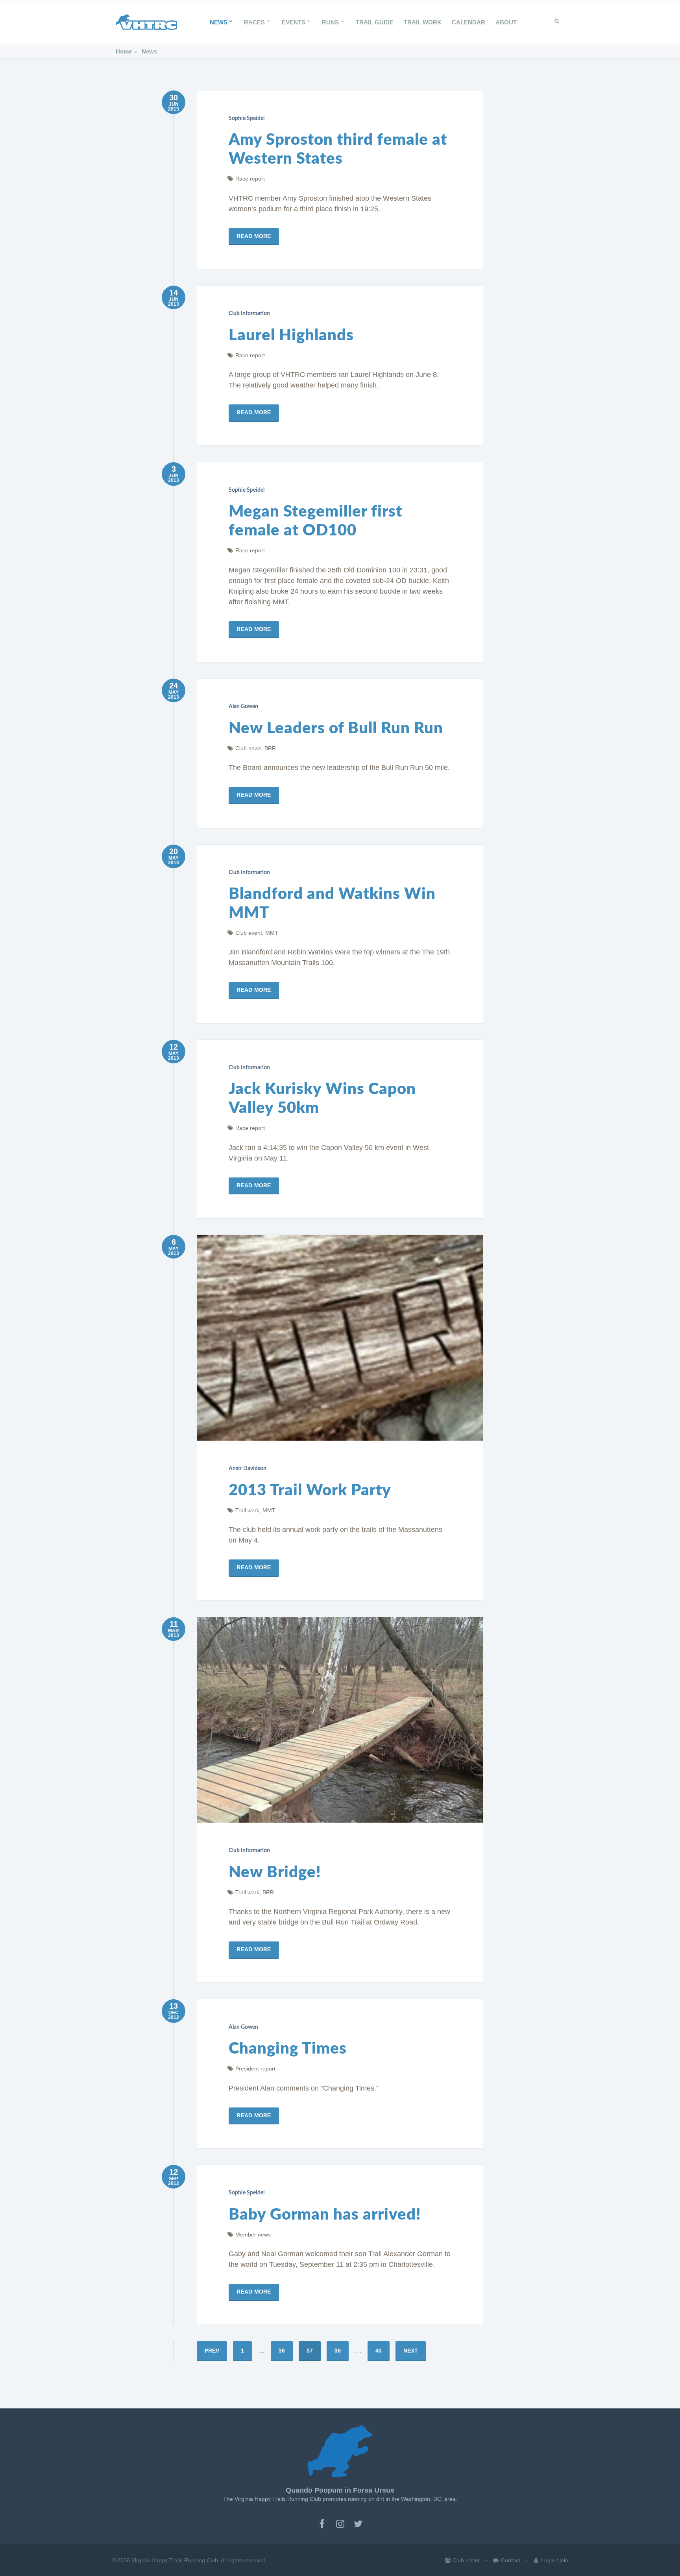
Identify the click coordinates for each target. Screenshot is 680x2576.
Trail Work (423, 22)
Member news (253, 2235)
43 (379, 2351)
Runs (330, 22)
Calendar (468, 22)
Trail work (247, 1510)
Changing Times (288, 2049)
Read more (254, 236)
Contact (510, 2560)
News (219, 22)
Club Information (249, 314)
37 (310, 2351)
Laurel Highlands (291, 336)
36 (282, 2351)
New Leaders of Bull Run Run (336, 729)
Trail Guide (375, 22)
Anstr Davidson (248, 1469)
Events (294, 22)
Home (124, 51)
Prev (212, 2351)
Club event (249, 933)
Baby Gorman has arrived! (325, 2215)
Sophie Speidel (247, 118)
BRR (270, 748)
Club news (248, 748)
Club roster (466, 2560)
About (506, 22)
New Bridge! (275, 1873)
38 (338, 2351)
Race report (250, 179)
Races (254, 22)
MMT (272, 933)
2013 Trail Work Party (310, 1491)
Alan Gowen (243, 707)
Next (411, 2351)
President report (255, 2069)
